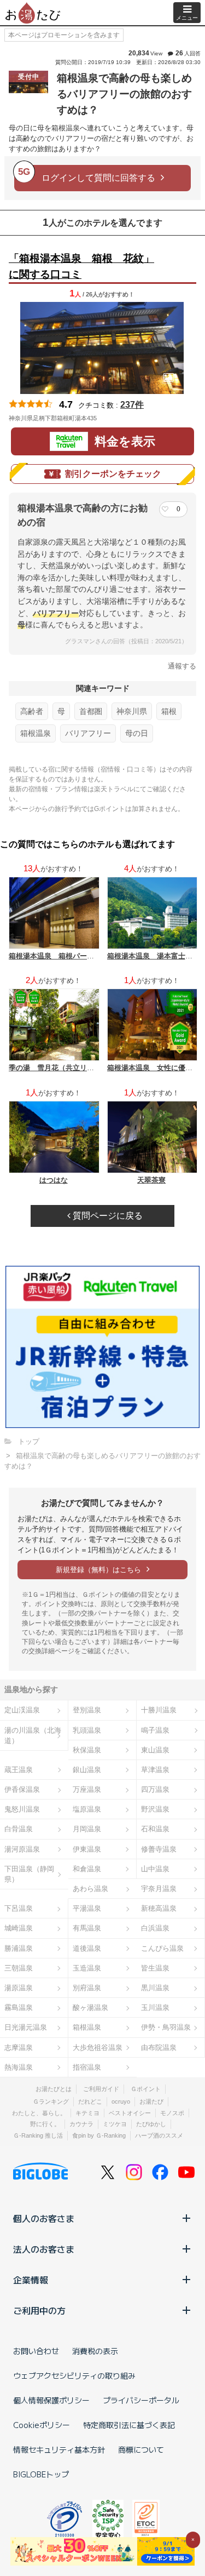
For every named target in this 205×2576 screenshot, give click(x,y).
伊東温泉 (87, 1849)
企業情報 (31, 2280)
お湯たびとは (54, 2089)
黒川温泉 (155, 1988)
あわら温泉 (90, 1889)
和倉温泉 (87, 1869)
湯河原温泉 (22, 1849)
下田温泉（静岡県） (29, 1874)
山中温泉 (155, 1869)
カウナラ (81, 2124)
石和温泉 (155, 1829)
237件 (132, 405)
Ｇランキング (51, 2101)
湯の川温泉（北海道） (33, 1735)
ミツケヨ (115, 2124)
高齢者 (32, 711)
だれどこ (90, 2101)
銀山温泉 (87, 1770)
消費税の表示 (95, 2351)
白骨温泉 (19, 1829)
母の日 (137, 733)
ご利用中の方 (39, 2310)
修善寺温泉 (159, 1849)
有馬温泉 (87, 1928)
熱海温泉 (19, 2067)
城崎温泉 (19, 1928)
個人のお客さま (44, 2218)
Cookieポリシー (42, 2425)
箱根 (169, 711)
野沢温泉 (155, 1809)
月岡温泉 (87, 1829)
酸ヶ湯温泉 (90, 2007)
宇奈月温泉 (159, 1889)
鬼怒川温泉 (22, 1809)
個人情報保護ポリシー (51, 2400)
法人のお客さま (44, 2249)
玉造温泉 (87, 1968)
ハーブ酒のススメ (159, 2135)
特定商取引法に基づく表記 (129, 2425)
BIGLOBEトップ (41, 2474)
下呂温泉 (19, 1908)
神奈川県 (132, 711)
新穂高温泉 (159, 1908)
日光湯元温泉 (26, 2027)
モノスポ (172, 2113)
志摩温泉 (19, 2047)
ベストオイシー (130, 2113)
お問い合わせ (36, 2351)
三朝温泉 (19, 1968)
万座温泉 (87, 1789)
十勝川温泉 (159, 1710)
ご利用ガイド (101, 2089)
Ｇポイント (146, 2089)
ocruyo (121, 2101)
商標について (141, 2449)
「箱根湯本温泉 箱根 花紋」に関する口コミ (81, 266)
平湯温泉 (87, 1908)
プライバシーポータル (141, 2400)
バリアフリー (88, 733)
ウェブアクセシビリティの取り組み (74, 2375)
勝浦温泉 (19, 1948)
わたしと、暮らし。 (39, 2113)
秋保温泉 (87, 1750)
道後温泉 (87, 1948)
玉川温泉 (155, 2007)
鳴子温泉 (155, 1730)
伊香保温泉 (22, 1789)
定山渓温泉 (22, 1710)
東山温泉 (155, 1750)
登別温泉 (87, 1710)
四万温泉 (155, 1789)
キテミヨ (87, 2113)
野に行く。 (45, 2124)
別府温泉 (87, 1988)
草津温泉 (155, 1770)
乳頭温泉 (87, 1730)
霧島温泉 (19, 2007)
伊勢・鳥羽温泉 (166, 2027)
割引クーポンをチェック (113, 474)
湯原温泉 (19, 1988)
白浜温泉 (155, 1928)
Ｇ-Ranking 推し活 (38, 2135)
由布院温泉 (159, 2047)
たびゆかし (151, 2124)
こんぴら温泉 (162, 1948)
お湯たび (151, 2101)
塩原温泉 (87, 1809)
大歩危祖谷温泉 (98, 2047)
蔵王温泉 (19, 1770)
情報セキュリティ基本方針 (59, 2449)
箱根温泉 (36, 733)
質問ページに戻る (107, 1216)
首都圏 (91, 711)
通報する (182, 666)
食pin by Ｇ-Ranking (99, 2135)
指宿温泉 (87, 2067)
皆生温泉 (155, 1968)
